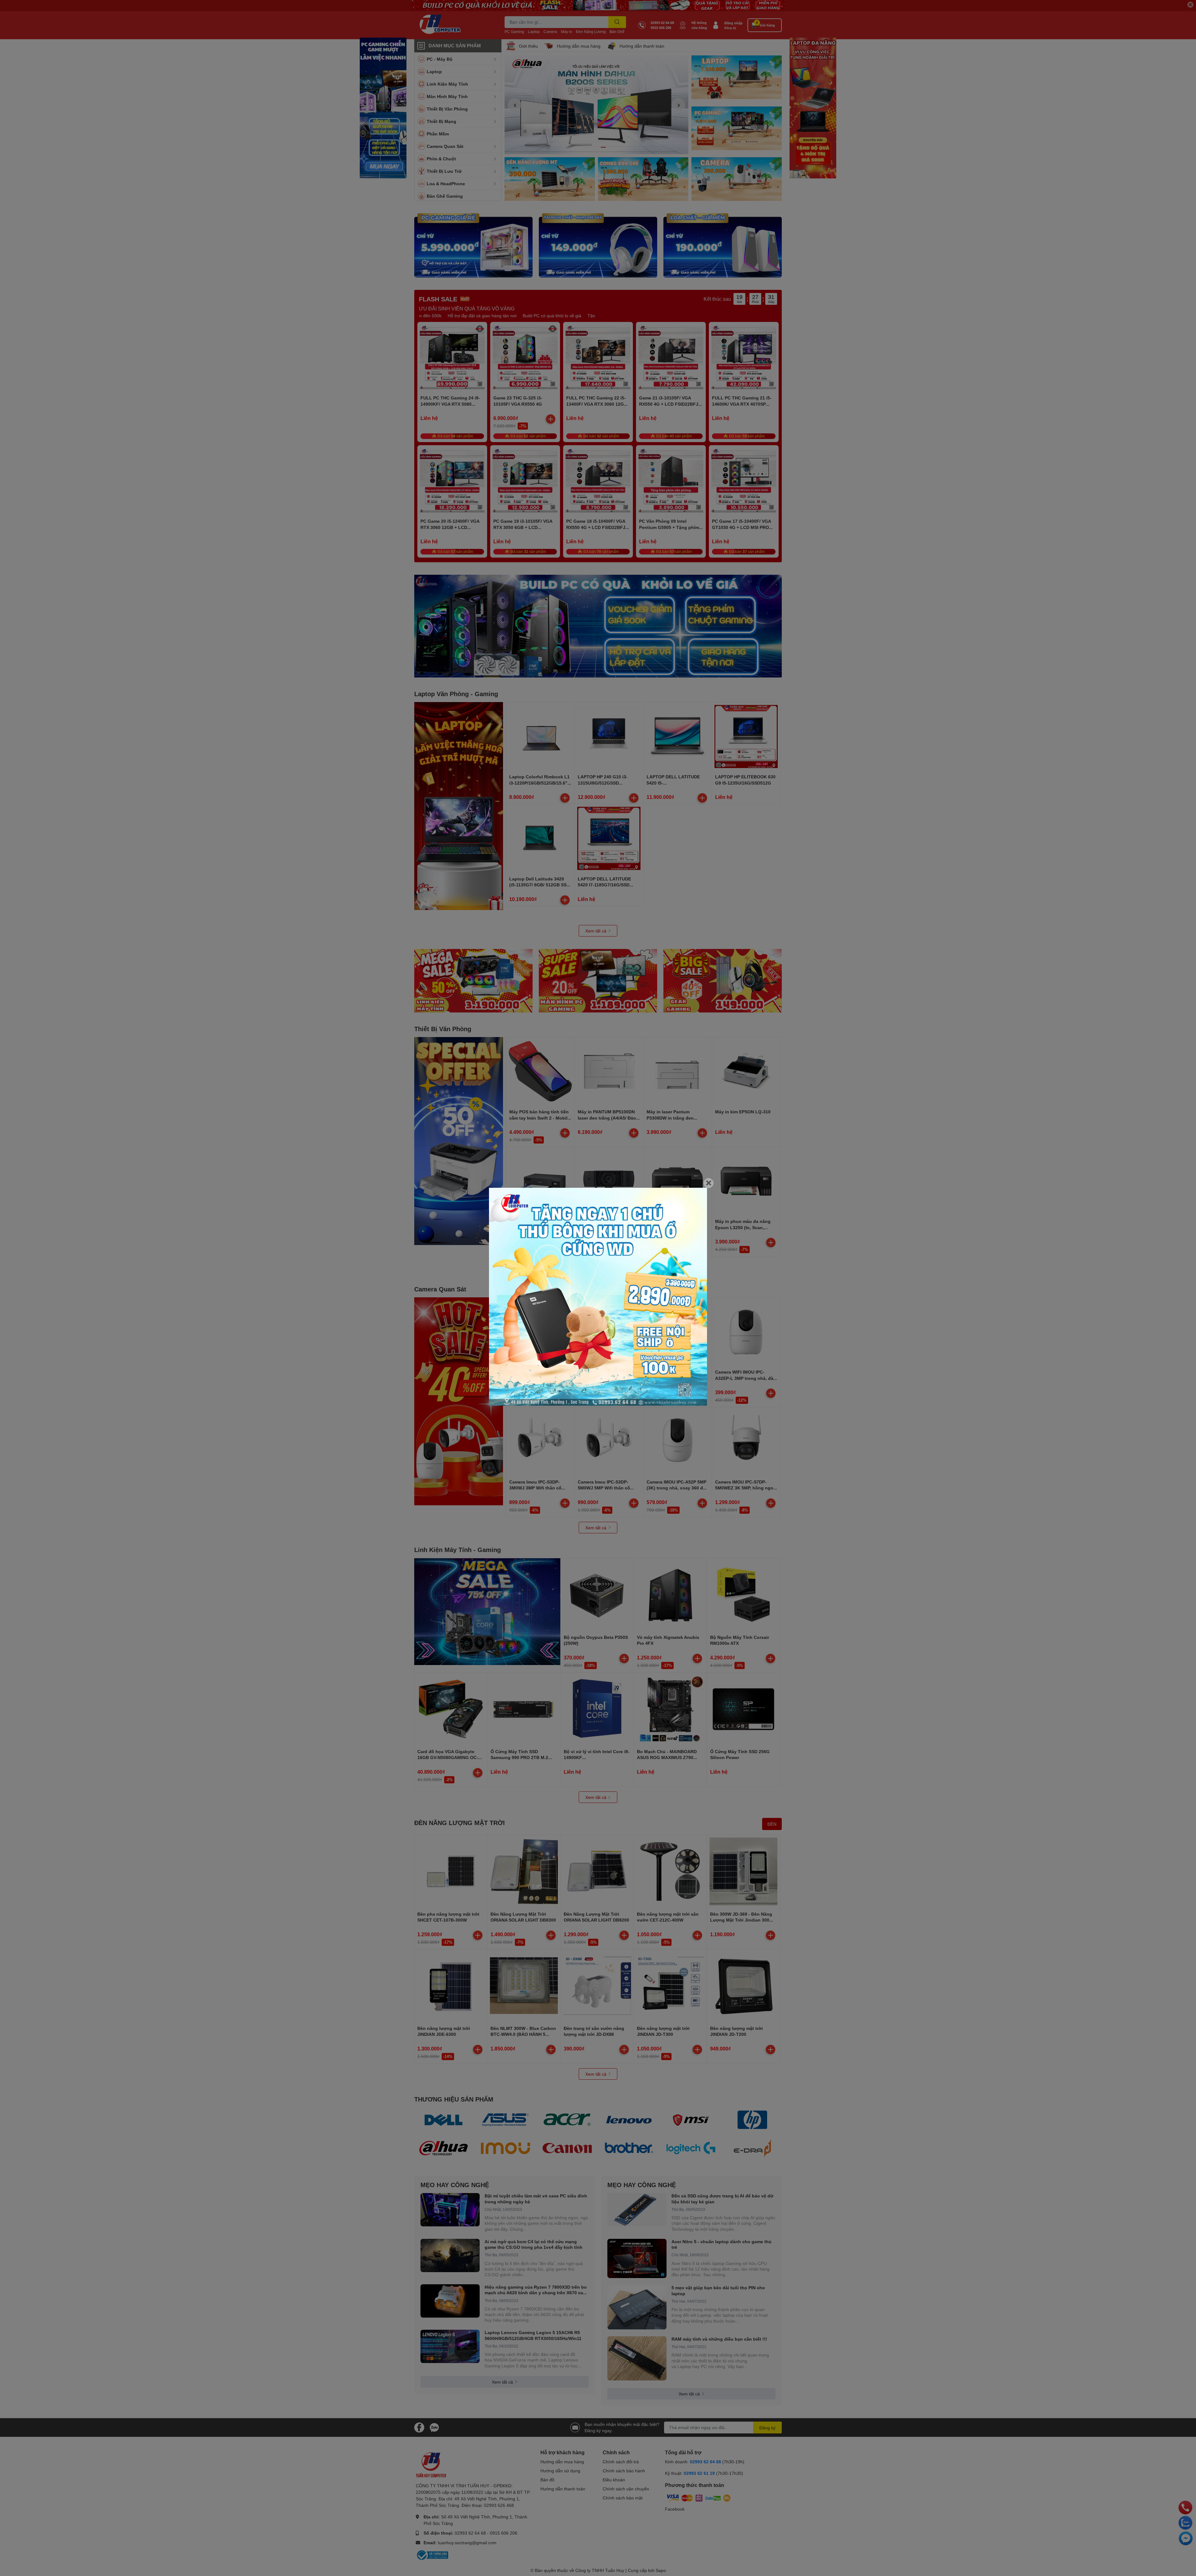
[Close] (709, 1183)
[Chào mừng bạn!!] (598, 1297)
